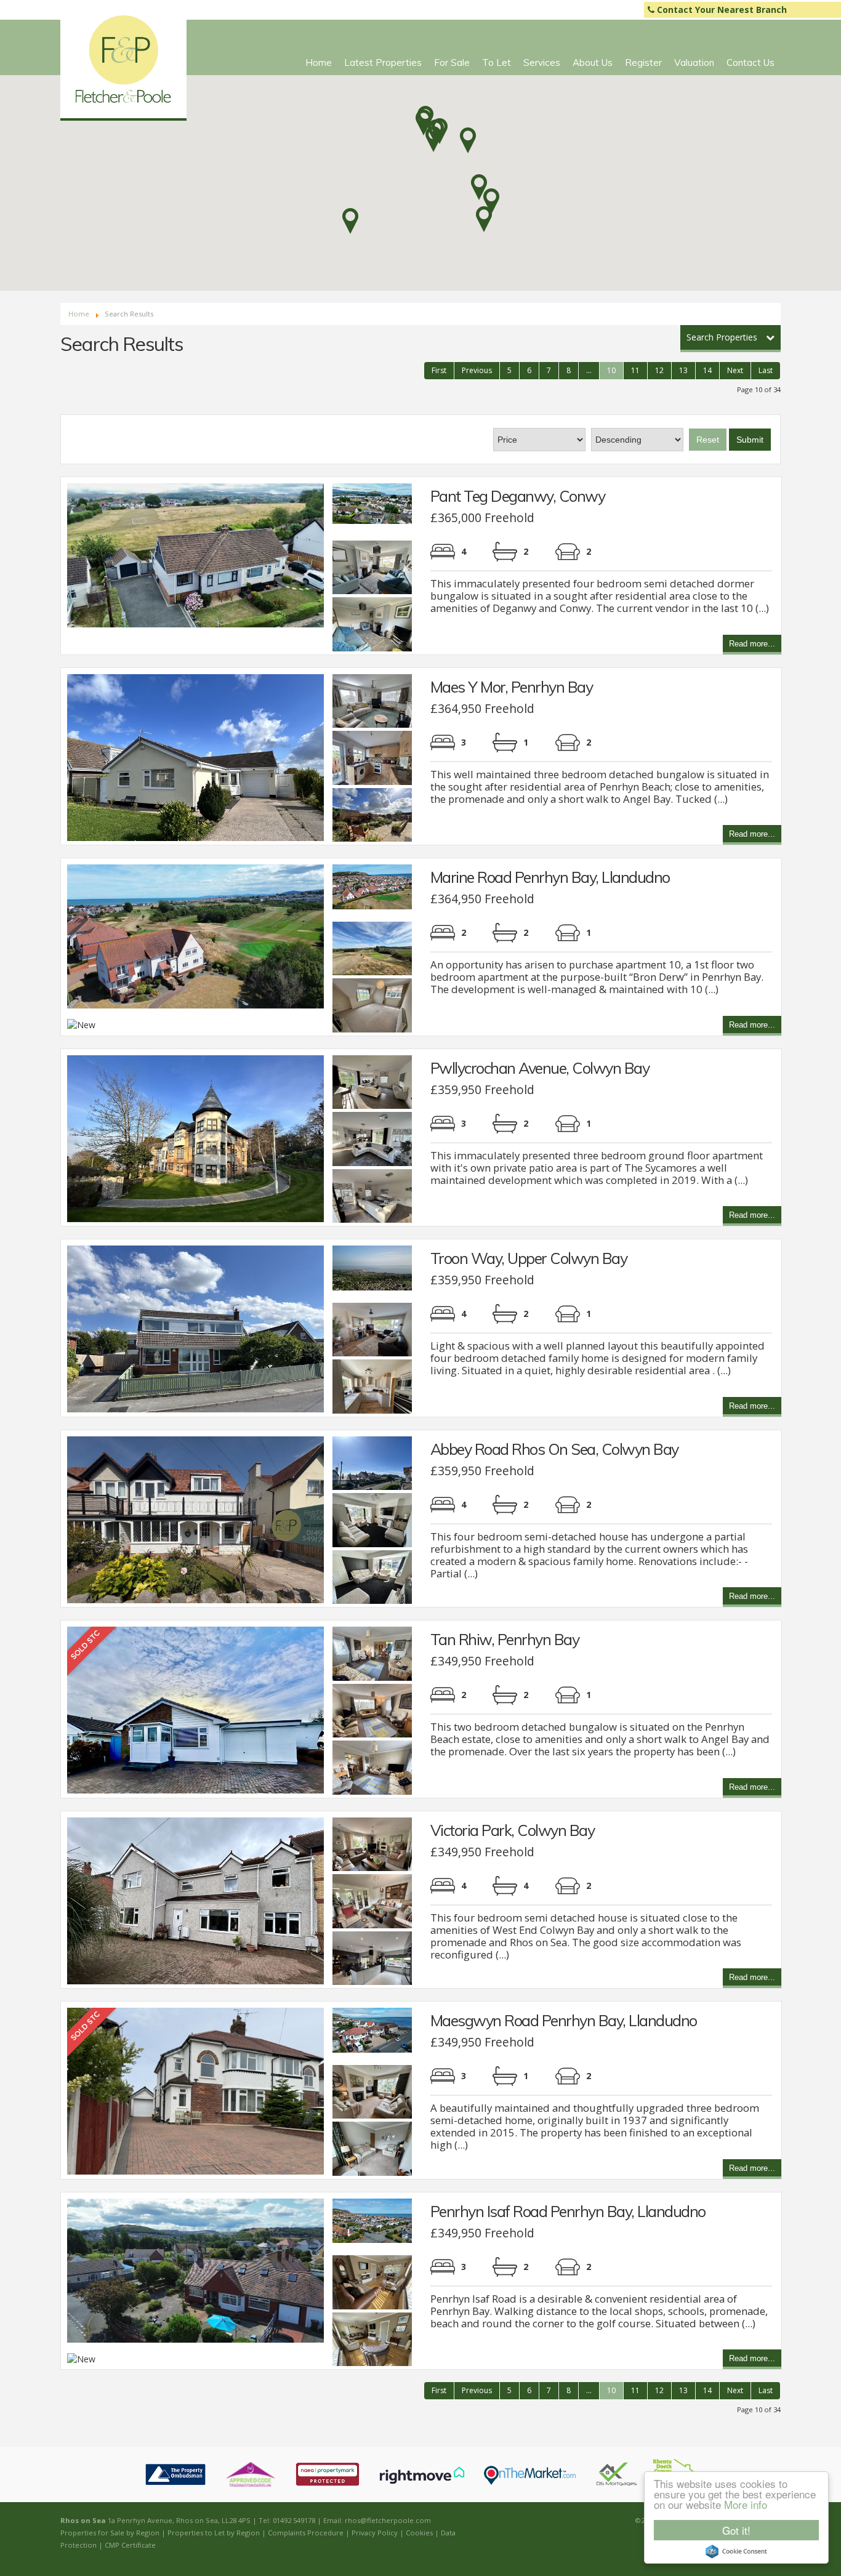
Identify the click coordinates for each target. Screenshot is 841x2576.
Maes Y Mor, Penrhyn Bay (512, 687)
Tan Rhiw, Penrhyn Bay (505, 1639)
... (589, 370)
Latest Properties (383, 62)
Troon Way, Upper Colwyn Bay (529, 1258)
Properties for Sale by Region (110, 2533)
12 (659, 370)
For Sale (452, 62)
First (439, 370)
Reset (708, 440)
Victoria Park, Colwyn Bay (513, 1830)
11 (635, 370)
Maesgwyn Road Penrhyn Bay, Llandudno (564, 2020)
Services (542, 62)
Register (643, 62)
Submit (750, 440)
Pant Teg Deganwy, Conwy (518, 496)
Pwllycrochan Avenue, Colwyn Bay (540, 1068)
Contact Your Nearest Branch (721, 10)
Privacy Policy (375, 2533)
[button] (350, 221)
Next (735, 370)
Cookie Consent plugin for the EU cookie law (736, 2551)
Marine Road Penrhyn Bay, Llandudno (550, 877)
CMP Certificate (130, 2545)
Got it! (736, 2530)
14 (707, 370)
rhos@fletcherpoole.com (388, 2520)
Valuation (694, 62)
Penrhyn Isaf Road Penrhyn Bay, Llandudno (568, 2211)
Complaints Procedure (306, 2533)
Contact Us (750, 62)
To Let (497, 62)
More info (746, 2504)
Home (319, 62)
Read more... (752, 645)
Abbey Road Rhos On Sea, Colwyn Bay (554, 1449)
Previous (477, 370)
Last (766, 370)
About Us (593, 62)
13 (683, 370)
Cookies (419, 2533)
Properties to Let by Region (214, 2533)
